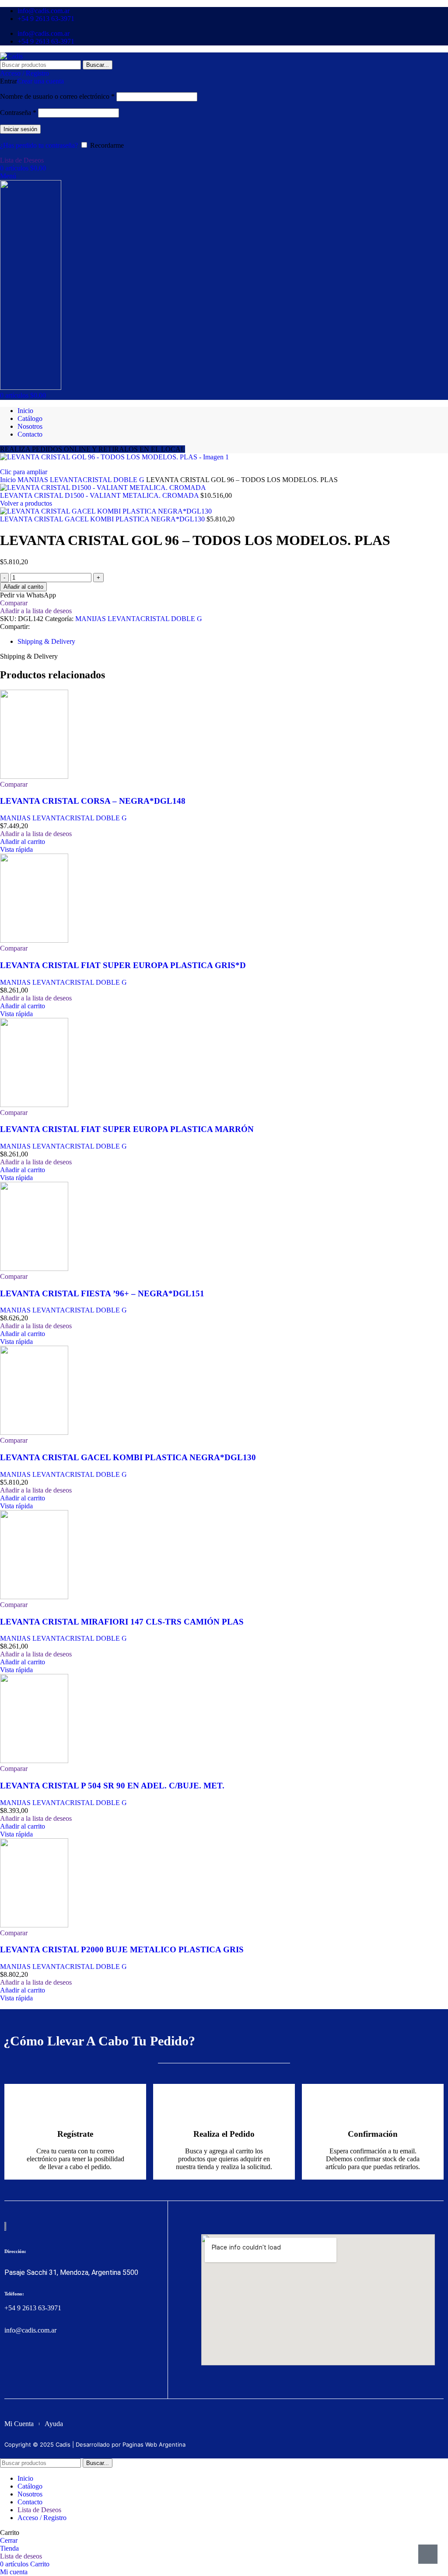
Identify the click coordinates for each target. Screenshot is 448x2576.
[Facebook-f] (10, 2364)
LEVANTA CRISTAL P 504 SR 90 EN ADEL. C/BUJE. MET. (112, 1786)
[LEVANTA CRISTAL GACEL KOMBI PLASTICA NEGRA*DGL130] (34, 1432)
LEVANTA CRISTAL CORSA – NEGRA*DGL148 (93, 801)
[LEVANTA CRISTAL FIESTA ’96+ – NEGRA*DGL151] (34, 1269)
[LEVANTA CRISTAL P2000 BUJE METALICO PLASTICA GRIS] (34, 1925)
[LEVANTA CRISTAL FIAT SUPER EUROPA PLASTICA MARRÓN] (34, 1105)
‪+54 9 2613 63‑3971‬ (33, 2308)
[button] (23, 842)
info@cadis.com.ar (30, 2330)
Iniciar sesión (20, 129)
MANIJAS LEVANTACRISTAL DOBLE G (82, 480)
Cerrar (9, 2540)
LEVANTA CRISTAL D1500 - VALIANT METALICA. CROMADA (100, 495)
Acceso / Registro (42, 2518)
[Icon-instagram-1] (26, 2364)
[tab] (46, 641)
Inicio (9, 480)
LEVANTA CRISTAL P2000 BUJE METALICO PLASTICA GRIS (122, 1949)
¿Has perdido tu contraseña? (39, 145)
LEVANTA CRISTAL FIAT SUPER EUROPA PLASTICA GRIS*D (123, 965)
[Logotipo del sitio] (11, 56)
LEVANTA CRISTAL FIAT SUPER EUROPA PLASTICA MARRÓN (127, 1129)
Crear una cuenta (40, 81)
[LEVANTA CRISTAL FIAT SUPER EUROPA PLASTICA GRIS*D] (34, 940)
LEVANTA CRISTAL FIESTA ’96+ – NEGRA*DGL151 (102, 1293)
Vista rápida (16, 849)
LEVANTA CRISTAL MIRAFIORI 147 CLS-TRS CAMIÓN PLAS (122, 1622)
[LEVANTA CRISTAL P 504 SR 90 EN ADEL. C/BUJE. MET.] (34, 1761)
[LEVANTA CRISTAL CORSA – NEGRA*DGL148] (34, 776)
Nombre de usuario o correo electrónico (57, 96)
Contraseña (18, 113)
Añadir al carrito (23, 587)
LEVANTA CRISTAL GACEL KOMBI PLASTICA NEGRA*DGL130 (103, 519)
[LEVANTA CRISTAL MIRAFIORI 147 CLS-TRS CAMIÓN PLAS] (34, 1597)
